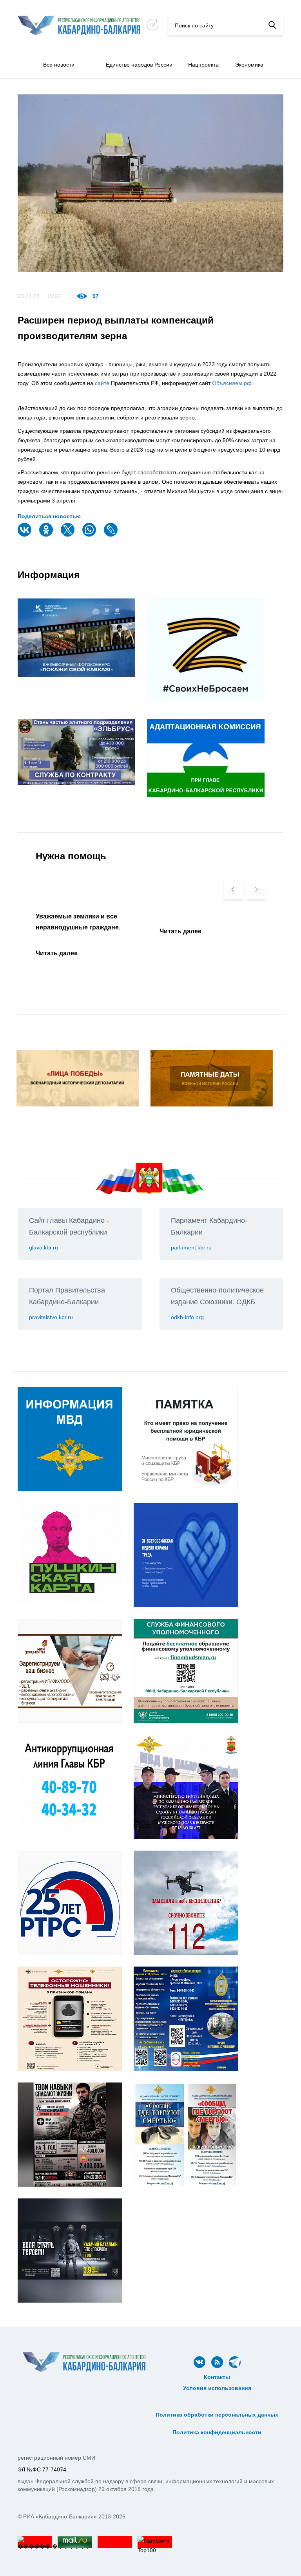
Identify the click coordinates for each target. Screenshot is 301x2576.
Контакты (217, 2377)
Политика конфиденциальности (217, 2432)
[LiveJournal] (112, 535)
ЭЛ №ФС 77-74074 (42, 2469)
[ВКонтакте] (25, 535)
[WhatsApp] (90, 535)
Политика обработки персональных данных (217, 2415)
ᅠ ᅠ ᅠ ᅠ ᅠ (217, 2397)
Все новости (59, 65)
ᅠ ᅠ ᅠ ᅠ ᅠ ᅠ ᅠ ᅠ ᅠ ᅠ (217, 2406)
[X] (69, 535)
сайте (102, 383)
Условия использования (217, 2388)
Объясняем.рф (232, 383)
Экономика (249, 65)
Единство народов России (139, 65)
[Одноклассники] (47, 535)
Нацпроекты (204, 65)
